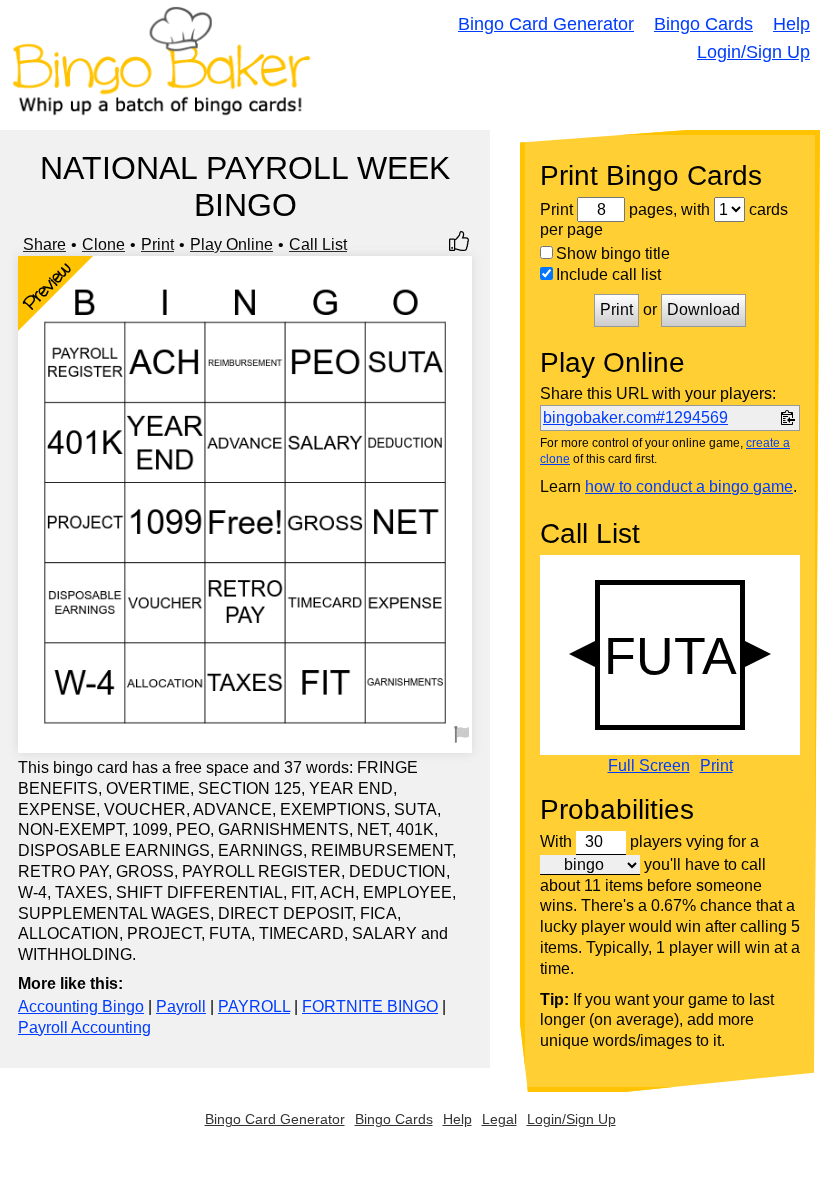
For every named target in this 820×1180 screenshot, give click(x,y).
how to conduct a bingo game (689, 486)
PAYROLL (254, 1006)
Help (791, 24)
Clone (103, 244)
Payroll (181, 1006)
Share (44, 244)
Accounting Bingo (81, 1006)
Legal (499, 1119)
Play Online (231, 244)
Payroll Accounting (84, 1027)
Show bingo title (613, 253)
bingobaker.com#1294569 (635, 417)
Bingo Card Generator (546, 24)
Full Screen (649, 766)
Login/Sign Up (753, 52)
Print (157, 244)
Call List (318, 244)
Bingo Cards (703, 24)
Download (703, 309)
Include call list (608, 274)
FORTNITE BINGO (370, 1006)
